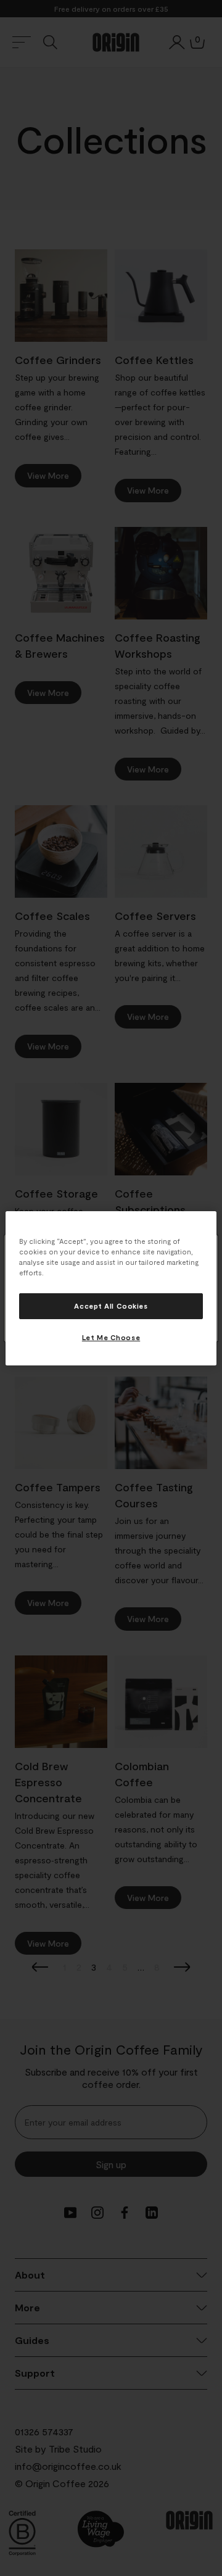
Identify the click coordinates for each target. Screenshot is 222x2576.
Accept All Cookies (111, 1306)
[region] (111, 1288)
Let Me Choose (111, 1337)
